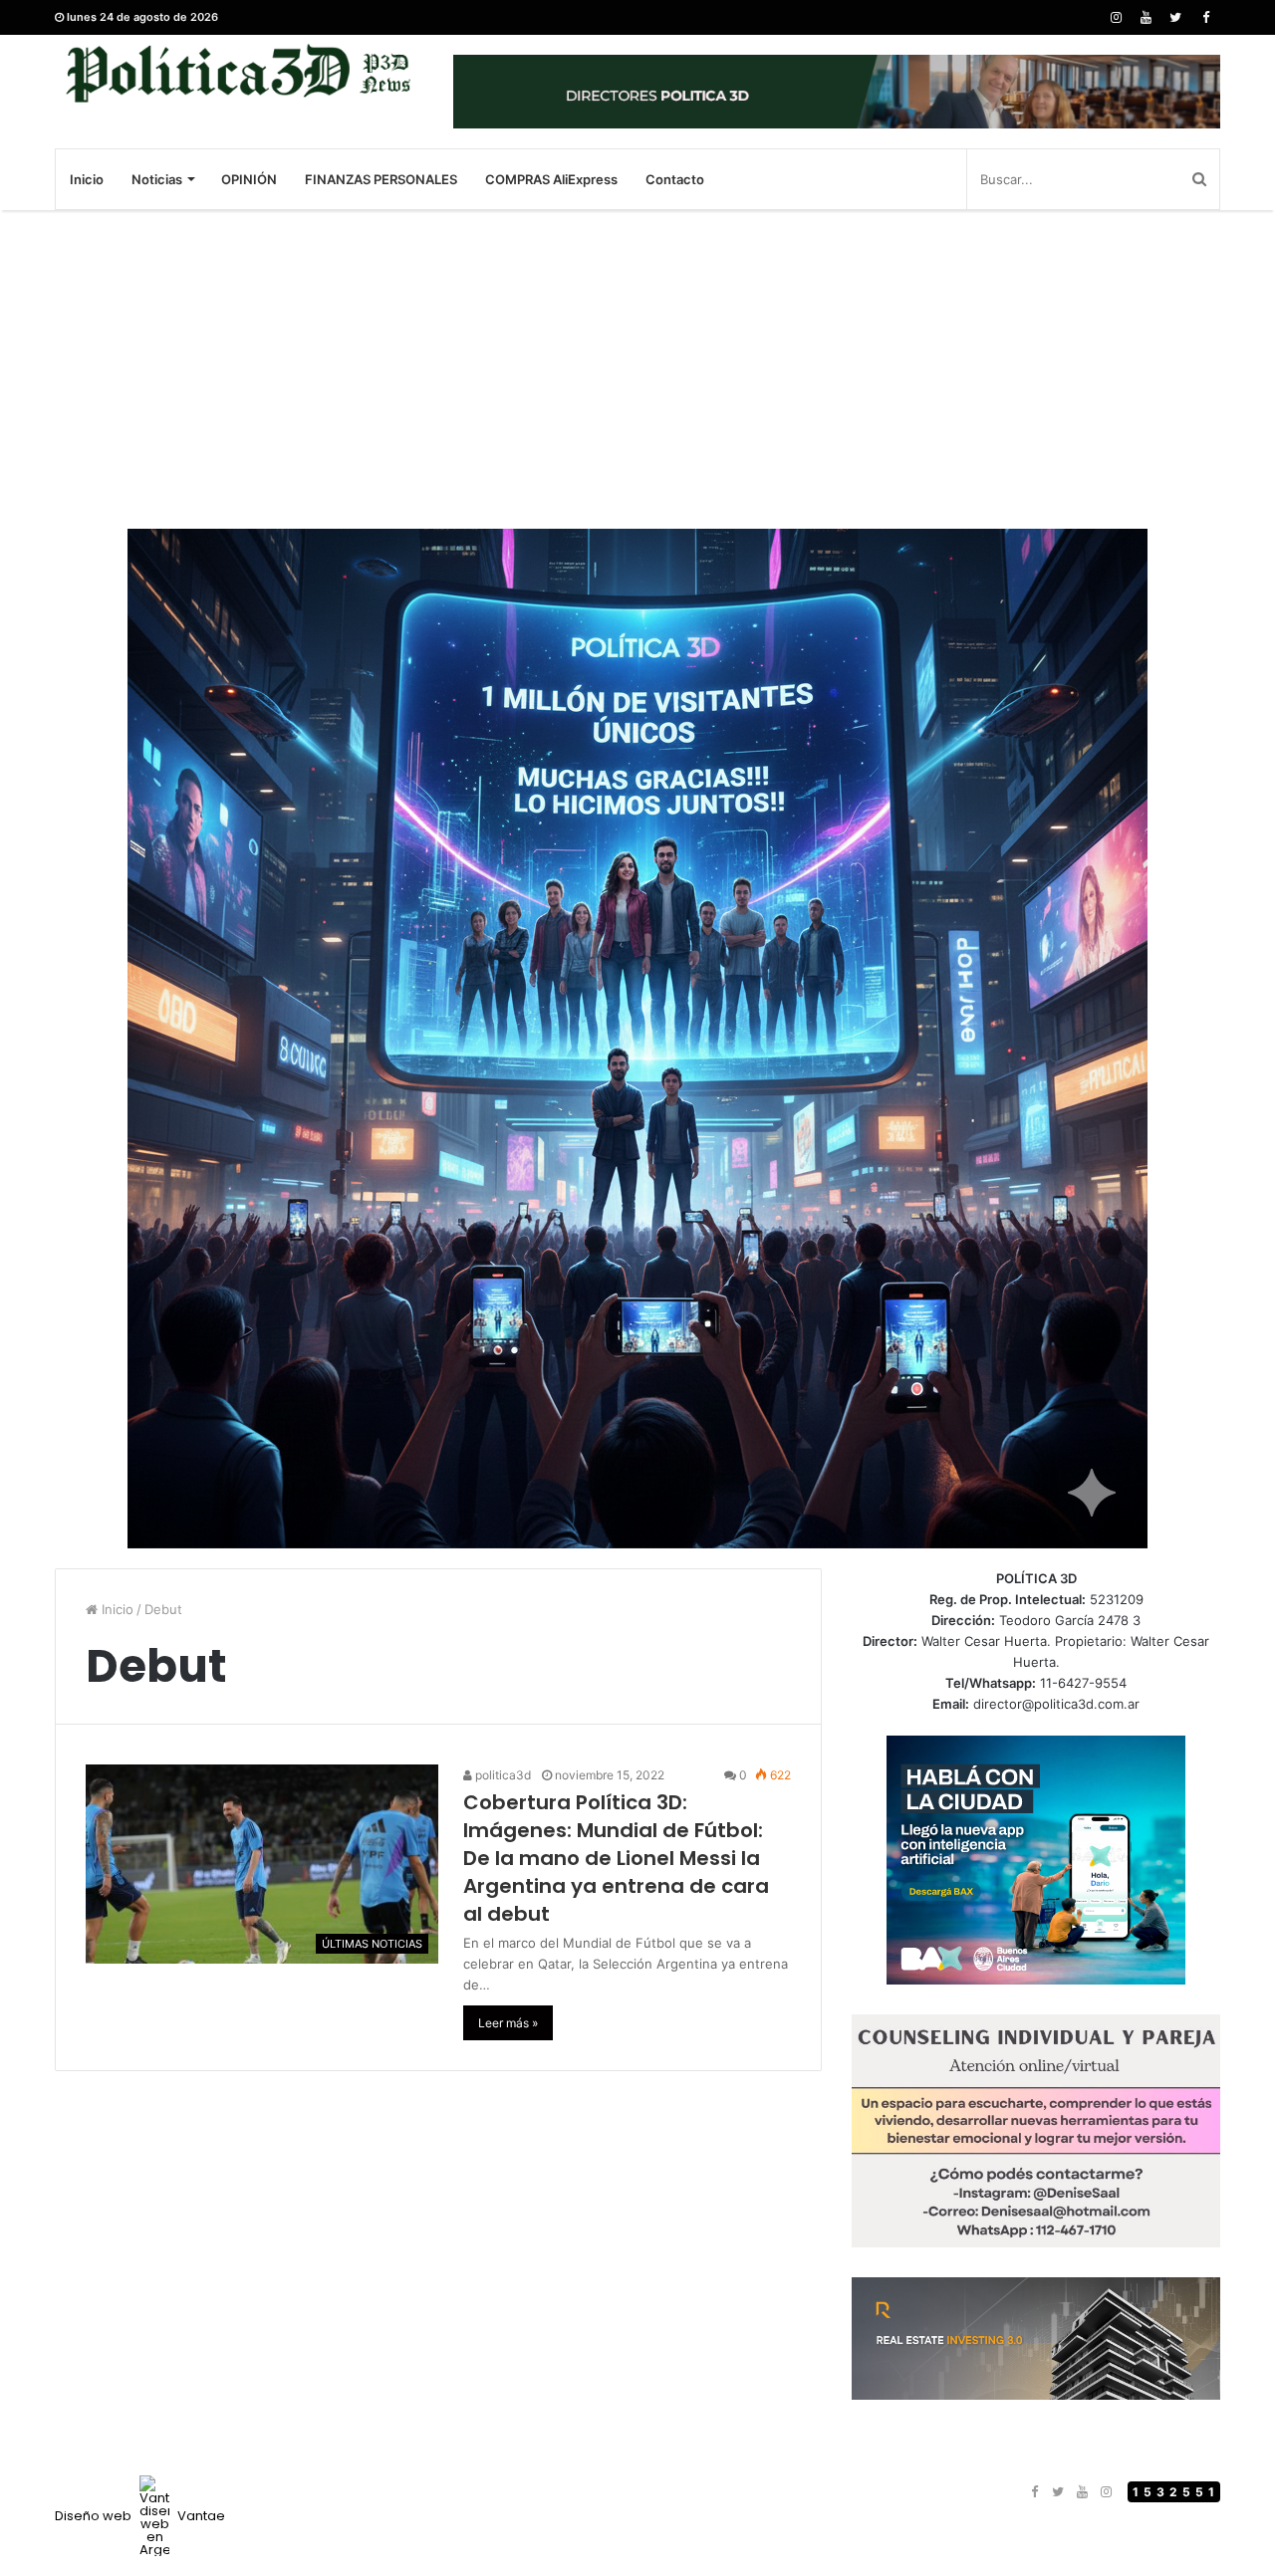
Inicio (87, 179)
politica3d (502, 1775)
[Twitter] (1175, 17)
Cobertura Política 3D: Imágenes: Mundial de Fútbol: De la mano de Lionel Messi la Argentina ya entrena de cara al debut (616, 1858)
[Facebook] (1205, 17)
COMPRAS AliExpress (551, 179)
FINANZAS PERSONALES (381, 179)
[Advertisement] (637, 369)
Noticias (157, 179)
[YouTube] (1146, 17)
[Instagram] (1116, 17)
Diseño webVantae (140, 2516)
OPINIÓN (249, 179)
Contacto (675, 179)
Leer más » (508, 2023)
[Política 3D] (239, 73)
